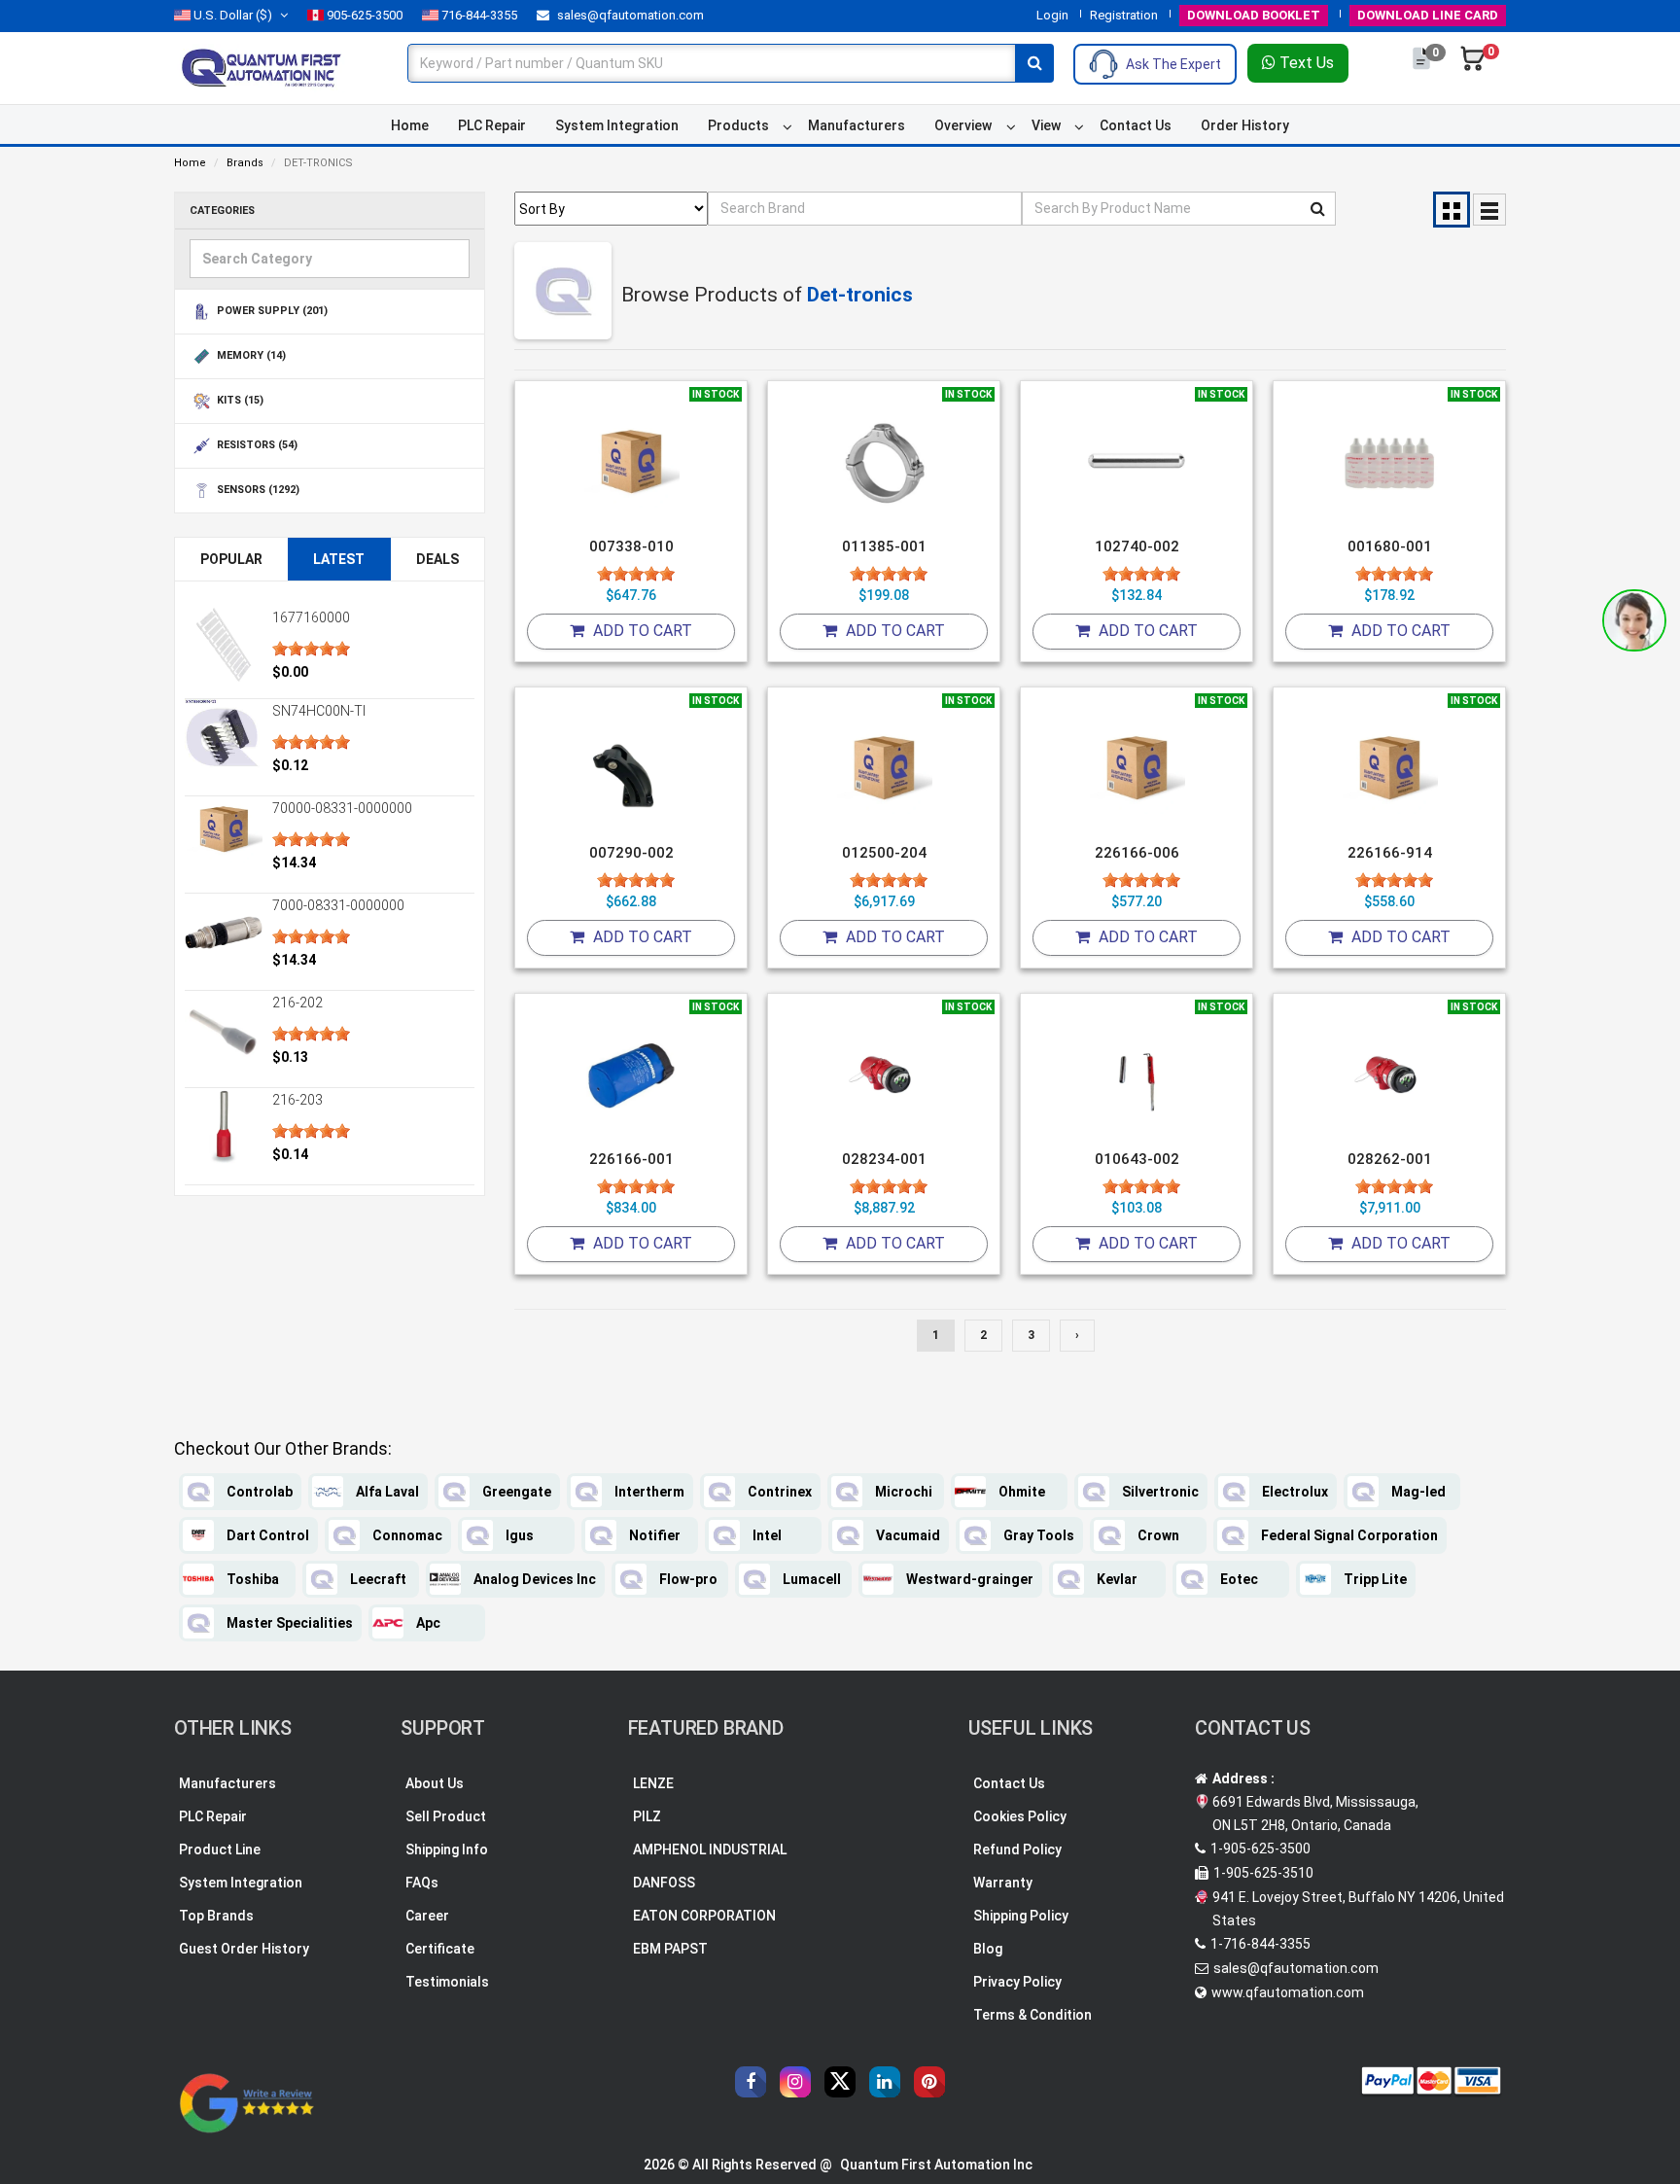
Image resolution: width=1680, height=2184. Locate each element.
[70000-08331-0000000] (224, 829)
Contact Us (1136, 125)
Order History (1245, 125)
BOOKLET (1254, 15)
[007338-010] (631, 462)
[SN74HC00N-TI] (224, 738)
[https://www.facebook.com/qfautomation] (751, 2082)
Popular (231, 559)
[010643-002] (1137, 1075)
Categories (222, 211)
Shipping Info (447, 1849)
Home (410, 125)
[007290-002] (631, 769)
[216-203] (224, 1127)
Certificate (440, 1949)
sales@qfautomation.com (629, 15)
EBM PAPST (670, 1949)
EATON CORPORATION (704, 1916)
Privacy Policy (1017, 1982)
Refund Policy (1017, 1849)
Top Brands (216, 1916)
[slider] (311, 649)
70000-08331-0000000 (342, 808)
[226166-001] (631, 1075)
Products (738, 125)
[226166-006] (1137, 769)
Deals (437, 559)
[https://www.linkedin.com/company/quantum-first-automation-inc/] (885, 2082)
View (1046, 125)
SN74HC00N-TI (319, 711)
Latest (339, 559)
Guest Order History (244, 1949)
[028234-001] (884, 1075)
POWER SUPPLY (271, 312)
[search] (1034, 63)
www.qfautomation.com (1288, 1992)
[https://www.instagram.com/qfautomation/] (795, 2082)
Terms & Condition (1032, 2015)
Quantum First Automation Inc (936, 2165)
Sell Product (446, 1816)
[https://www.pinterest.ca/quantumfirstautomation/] (929, 2082)
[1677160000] (224, 645)
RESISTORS (256, 446)
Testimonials (447, 1982)
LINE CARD (1428, 15)
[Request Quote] (1423, 68)
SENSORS (257, 491)
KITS (239, 401)
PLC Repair (492, 125)
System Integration (617, 125)
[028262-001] (1389, 1075)
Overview (963, 125)
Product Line (220, 1849)
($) (233, 15)
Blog (988, 1949)
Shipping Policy (1021, 1916)
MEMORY (250, 356)
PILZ (647, 1816)
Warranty (1003, 1883)
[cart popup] (1473, 68)
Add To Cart (641, 631)
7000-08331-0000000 (338, 905)
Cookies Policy (1020, 1816)
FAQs (422, 1883)
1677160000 (311, 617)
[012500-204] (884, 769)
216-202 (297, 1003)
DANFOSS (664, 1883)
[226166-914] (1389, 769)
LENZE (653, 1783)
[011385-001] (884, 462)
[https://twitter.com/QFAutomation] (840, 2082)
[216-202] (224, 1030)
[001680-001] (1389, 462)
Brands (245, 163)
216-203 (297, 1100)
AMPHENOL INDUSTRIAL (710, 1849)
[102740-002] (1137, 462)
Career (427, 1916)
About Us (435, 1783)
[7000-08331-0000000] (224, 933)
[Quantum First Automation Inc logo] (262, 67)
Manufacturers (857, 125)
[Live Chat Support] (1634, 620)
